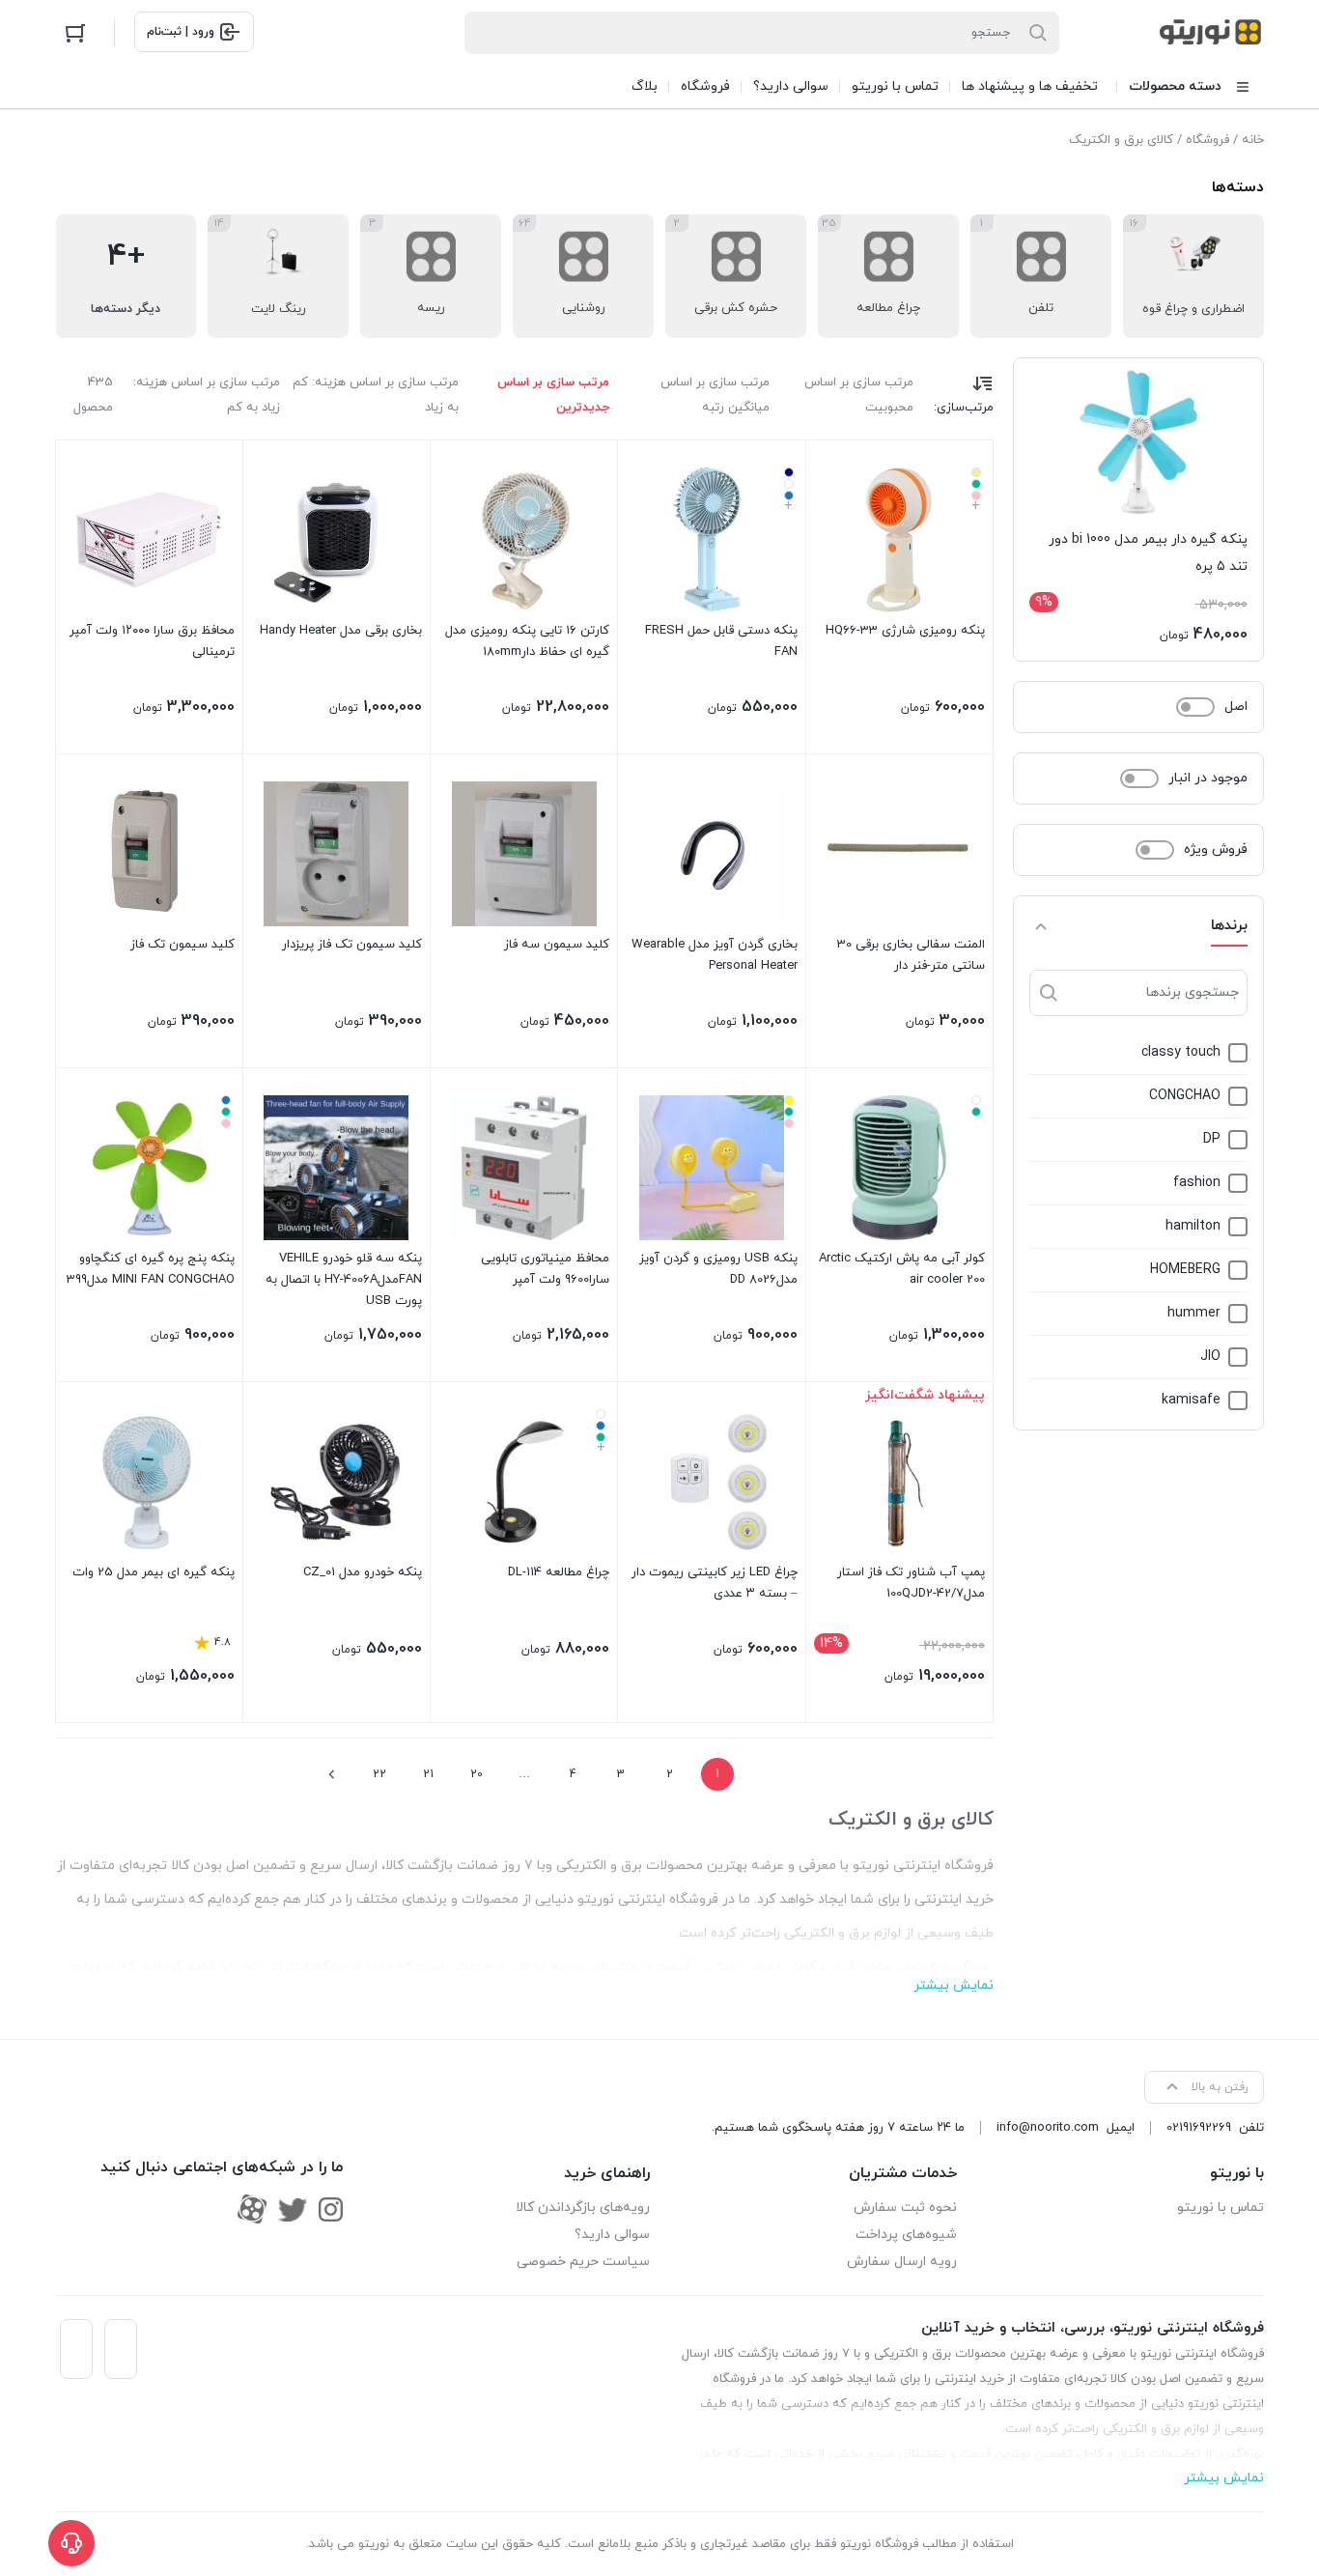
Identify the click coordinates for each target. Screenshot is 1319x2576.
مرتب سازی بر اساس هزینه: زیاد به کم (207, 395)
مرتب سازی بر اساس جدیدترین (553, 395)
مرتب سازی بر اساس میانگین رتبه (715, 395)
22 (379, 1774)
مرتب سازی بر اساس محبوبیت (859, 395)
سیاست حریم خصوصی (583, 2262)
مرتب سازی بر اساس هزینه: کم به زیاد (376, 395)
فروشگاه (1207, 140)
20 (477, 1774)
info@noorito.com (1048, 2128)
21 (428, 1774)
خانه (1253, 140)
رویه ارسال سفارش (902, 2262)
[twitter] (293, 2209)
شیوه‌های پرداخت (906, 2235)
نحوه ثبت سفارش (905, 2208)
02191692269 (1199, 2128)
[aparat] (252, 2209)
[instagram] (331, 2209)
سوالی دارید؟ (612, 2235)
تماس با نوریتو (1221, 2208)
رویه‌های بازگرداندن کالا (583, 2208)
